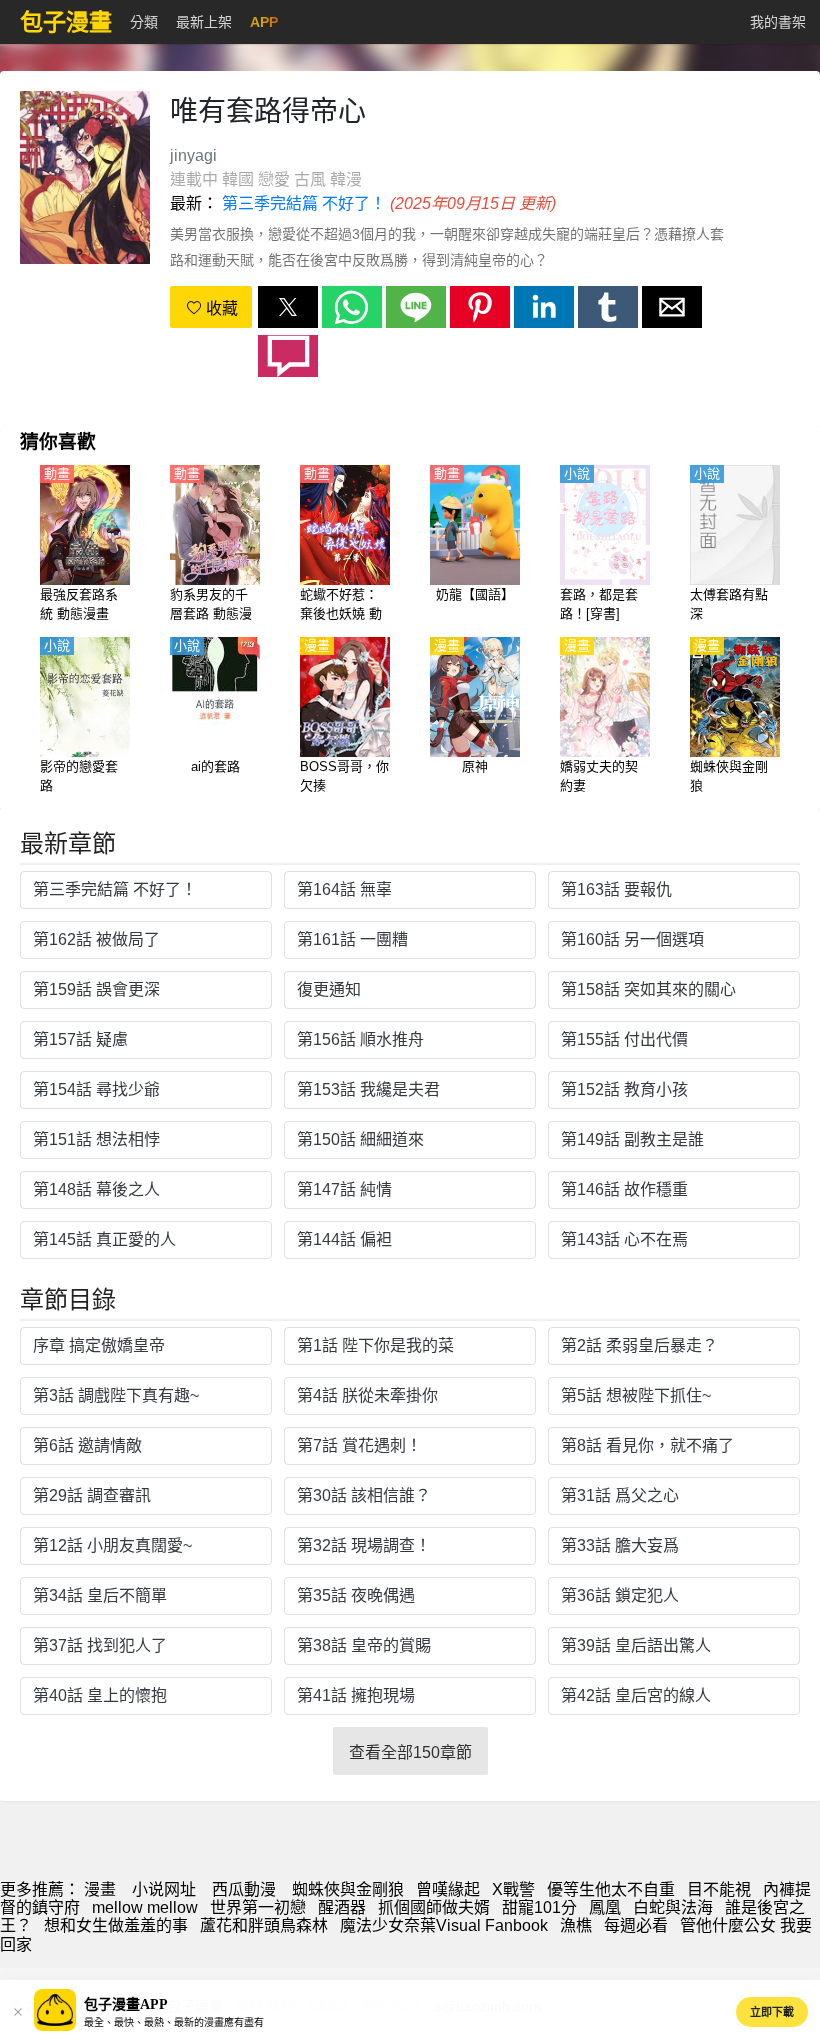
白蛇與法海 (673, 1907)
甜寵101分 (539, 1907)
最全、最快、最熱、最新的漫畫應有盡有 (174, 2022)
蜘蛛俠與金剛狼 (348, 1889)
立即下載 (772, 2012)
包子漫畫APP (126, 2004)
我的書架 (778, 22)
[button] (288, 307)
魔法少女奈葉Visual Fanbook (444, 1925)
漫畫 (100, 1889)
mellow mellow (145, 1907)
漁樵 (576, 1925)
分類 (144, 22)
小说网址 (164, 1889)
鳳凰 (605, 1907)
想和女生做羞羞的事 (116, 1925)
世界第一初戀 (258, 1907)
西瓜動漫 (244, 1889)
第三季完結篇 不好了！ (304, 203)
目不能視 (719, 1889)
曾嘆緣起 (448, 1889)
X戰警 (513, 1889)
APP (264, 22)
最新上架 (204, 22)
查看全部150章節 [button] (410, 1752)
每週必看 (636, 1925)
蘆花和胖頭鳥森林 (264, 1925)
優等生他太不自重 (611, 1889)
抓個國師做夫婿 (434, 1907)
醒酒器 (342, 1907)
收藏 (220, 308)
